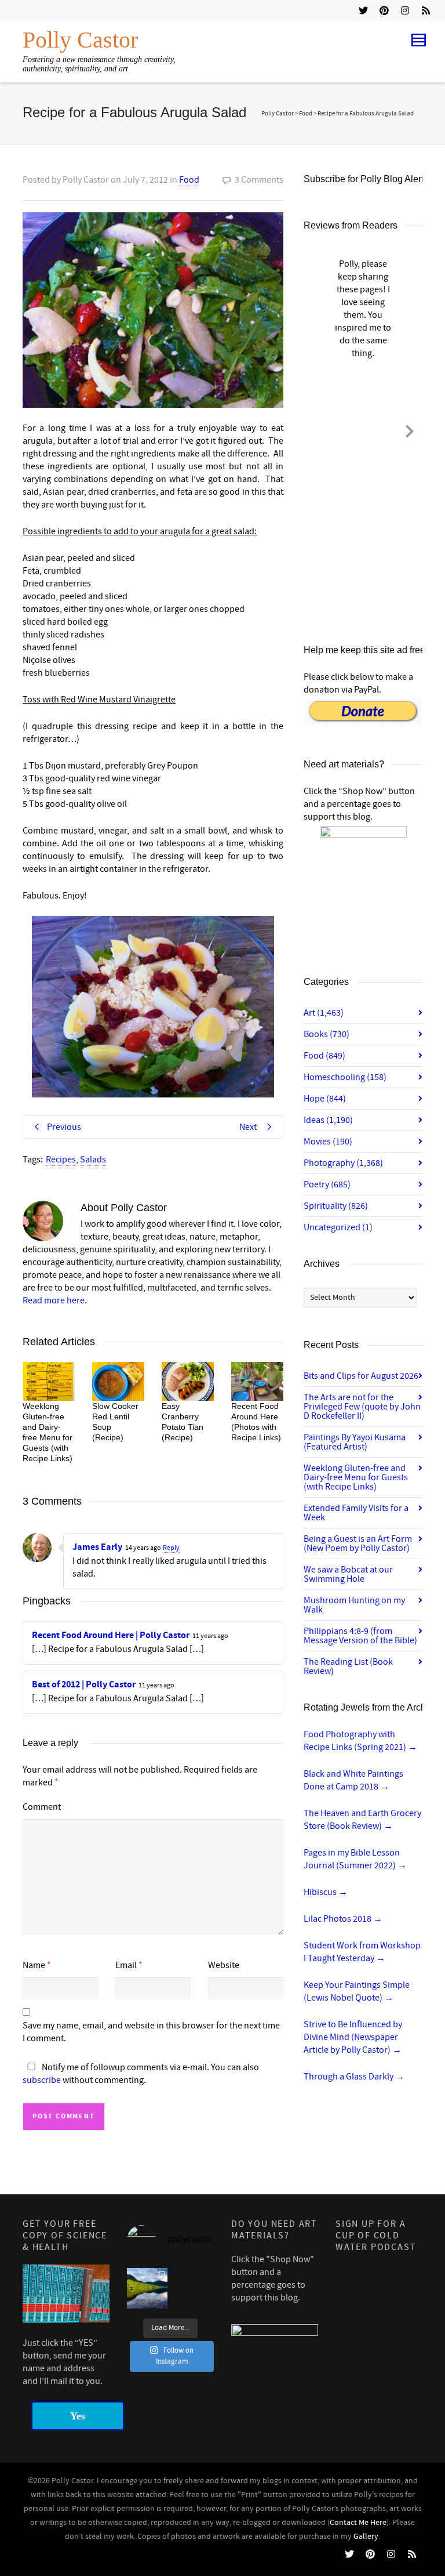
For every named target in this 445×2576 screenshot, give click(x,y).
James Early (97, 1547)
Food (189, 180)
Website (224, 1965)
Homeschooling (345, 1077)
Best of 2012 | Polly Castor (84, 1684)
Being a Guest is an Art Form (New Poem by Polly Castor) (358, 1544)
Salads (93, 1160)
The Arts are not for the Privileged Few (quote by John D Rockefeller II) (362, 1407)
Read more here (54, 1300)
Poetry (327, 1184)
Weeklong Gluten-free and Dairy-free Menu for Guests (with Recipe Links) (356, 1477)
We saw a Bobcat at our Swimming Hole (348, 1574)
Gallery (366, 2537)
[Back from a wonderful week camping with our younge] (147, 2288)
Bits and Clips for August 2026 (361, 1376)
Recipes (61, 1160)
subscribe (42, 2080)
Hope (325, 1099)
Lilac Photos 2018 (343, 1919)
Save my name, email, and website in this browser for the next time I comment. (151, 2032)
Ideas (328, 1120)
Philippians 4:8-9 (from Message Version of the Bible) (360, 1636)
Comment (42, 1807)
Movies (328, 1142)
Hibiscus (326, 1892)
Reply (171, 1548)
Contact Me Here (358, 2523)
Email (126, 1965)
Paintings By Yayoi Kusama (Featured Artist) (355, 1442)
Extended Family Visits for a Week (356, 1513)
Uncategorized (338, 1227)
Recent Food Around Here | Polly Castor (111, 1635)
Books (327, 1034)
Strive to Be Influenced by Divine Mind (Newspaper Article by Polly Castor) (353, 2037)
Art (324, 1013)
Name (34, 1965)
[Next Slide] (410, 429)
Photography (343, 1163)
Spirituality (336, 1206)
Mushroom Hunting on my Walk (354, 1605)
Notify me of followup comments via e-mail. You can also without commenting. (141, 2074)
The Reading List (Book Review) (348, 1666)
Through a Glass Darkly (354, 2077)
